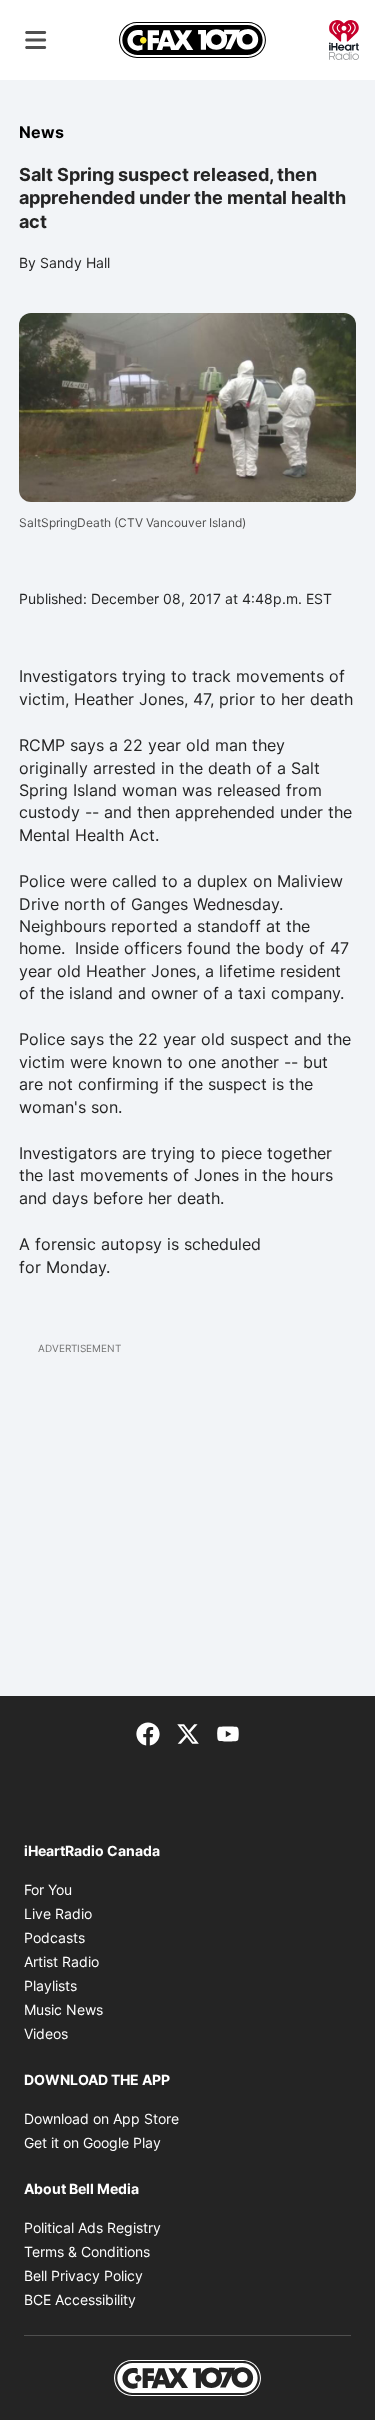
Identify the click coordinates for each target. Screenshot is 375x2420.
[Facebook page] (148, 1732)
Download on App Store (101, 2118)
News (41, 132)
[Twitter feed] (188, 1732)
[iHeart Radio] (344, 38)
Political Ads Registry (92, 2227)
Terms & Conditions (87, 2251)
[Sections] (36, 40)
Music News (63, 2009)
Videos (46, 2033)
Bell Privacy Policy (83, 2275)
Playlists (50, 1985)
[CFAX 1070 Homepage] (192, 40)
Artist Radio (61, 1961)
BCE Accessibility (80, 2299)
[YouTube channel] (228, 1732)
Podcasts (54, 1937)
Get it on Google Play (92, 2142)
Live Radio (58, 1913)
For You (48, 1889)
